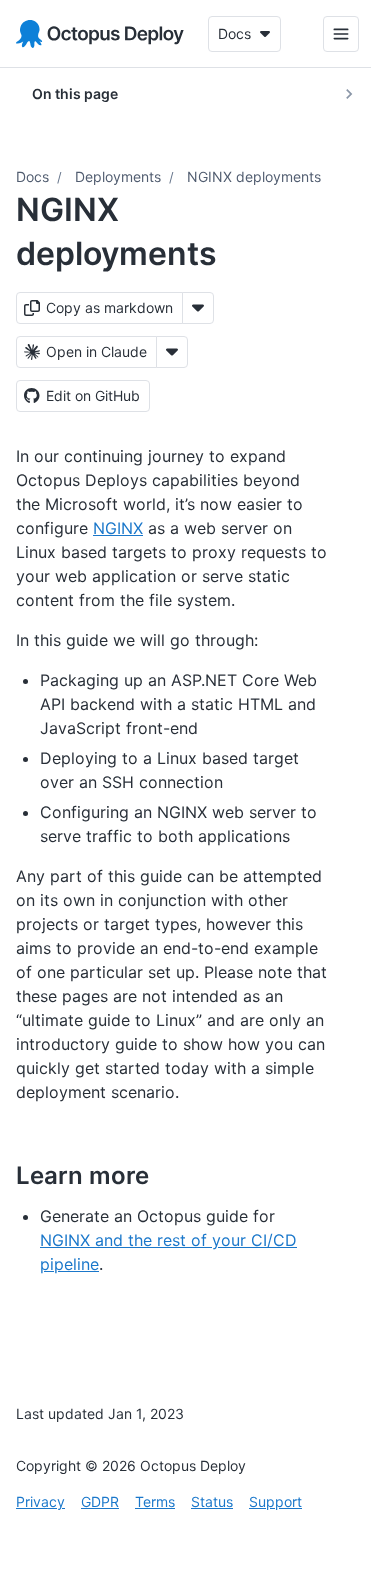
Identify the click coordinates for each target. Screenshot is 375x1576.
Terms (155, 1501)
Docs (32, 176)
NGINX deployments (254, 176)
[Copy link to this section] (171, 1175)
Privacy (40, 1501)
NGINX (118, 528)
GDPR (100, 1501)
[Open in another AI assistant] (172, 352)
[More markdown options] (198, 308)
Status (212, 1501)
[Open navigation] (326, 34)
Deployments (118, 176)
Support (275, 1501)
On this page (75, 93)
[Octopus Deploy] (100, 34)
